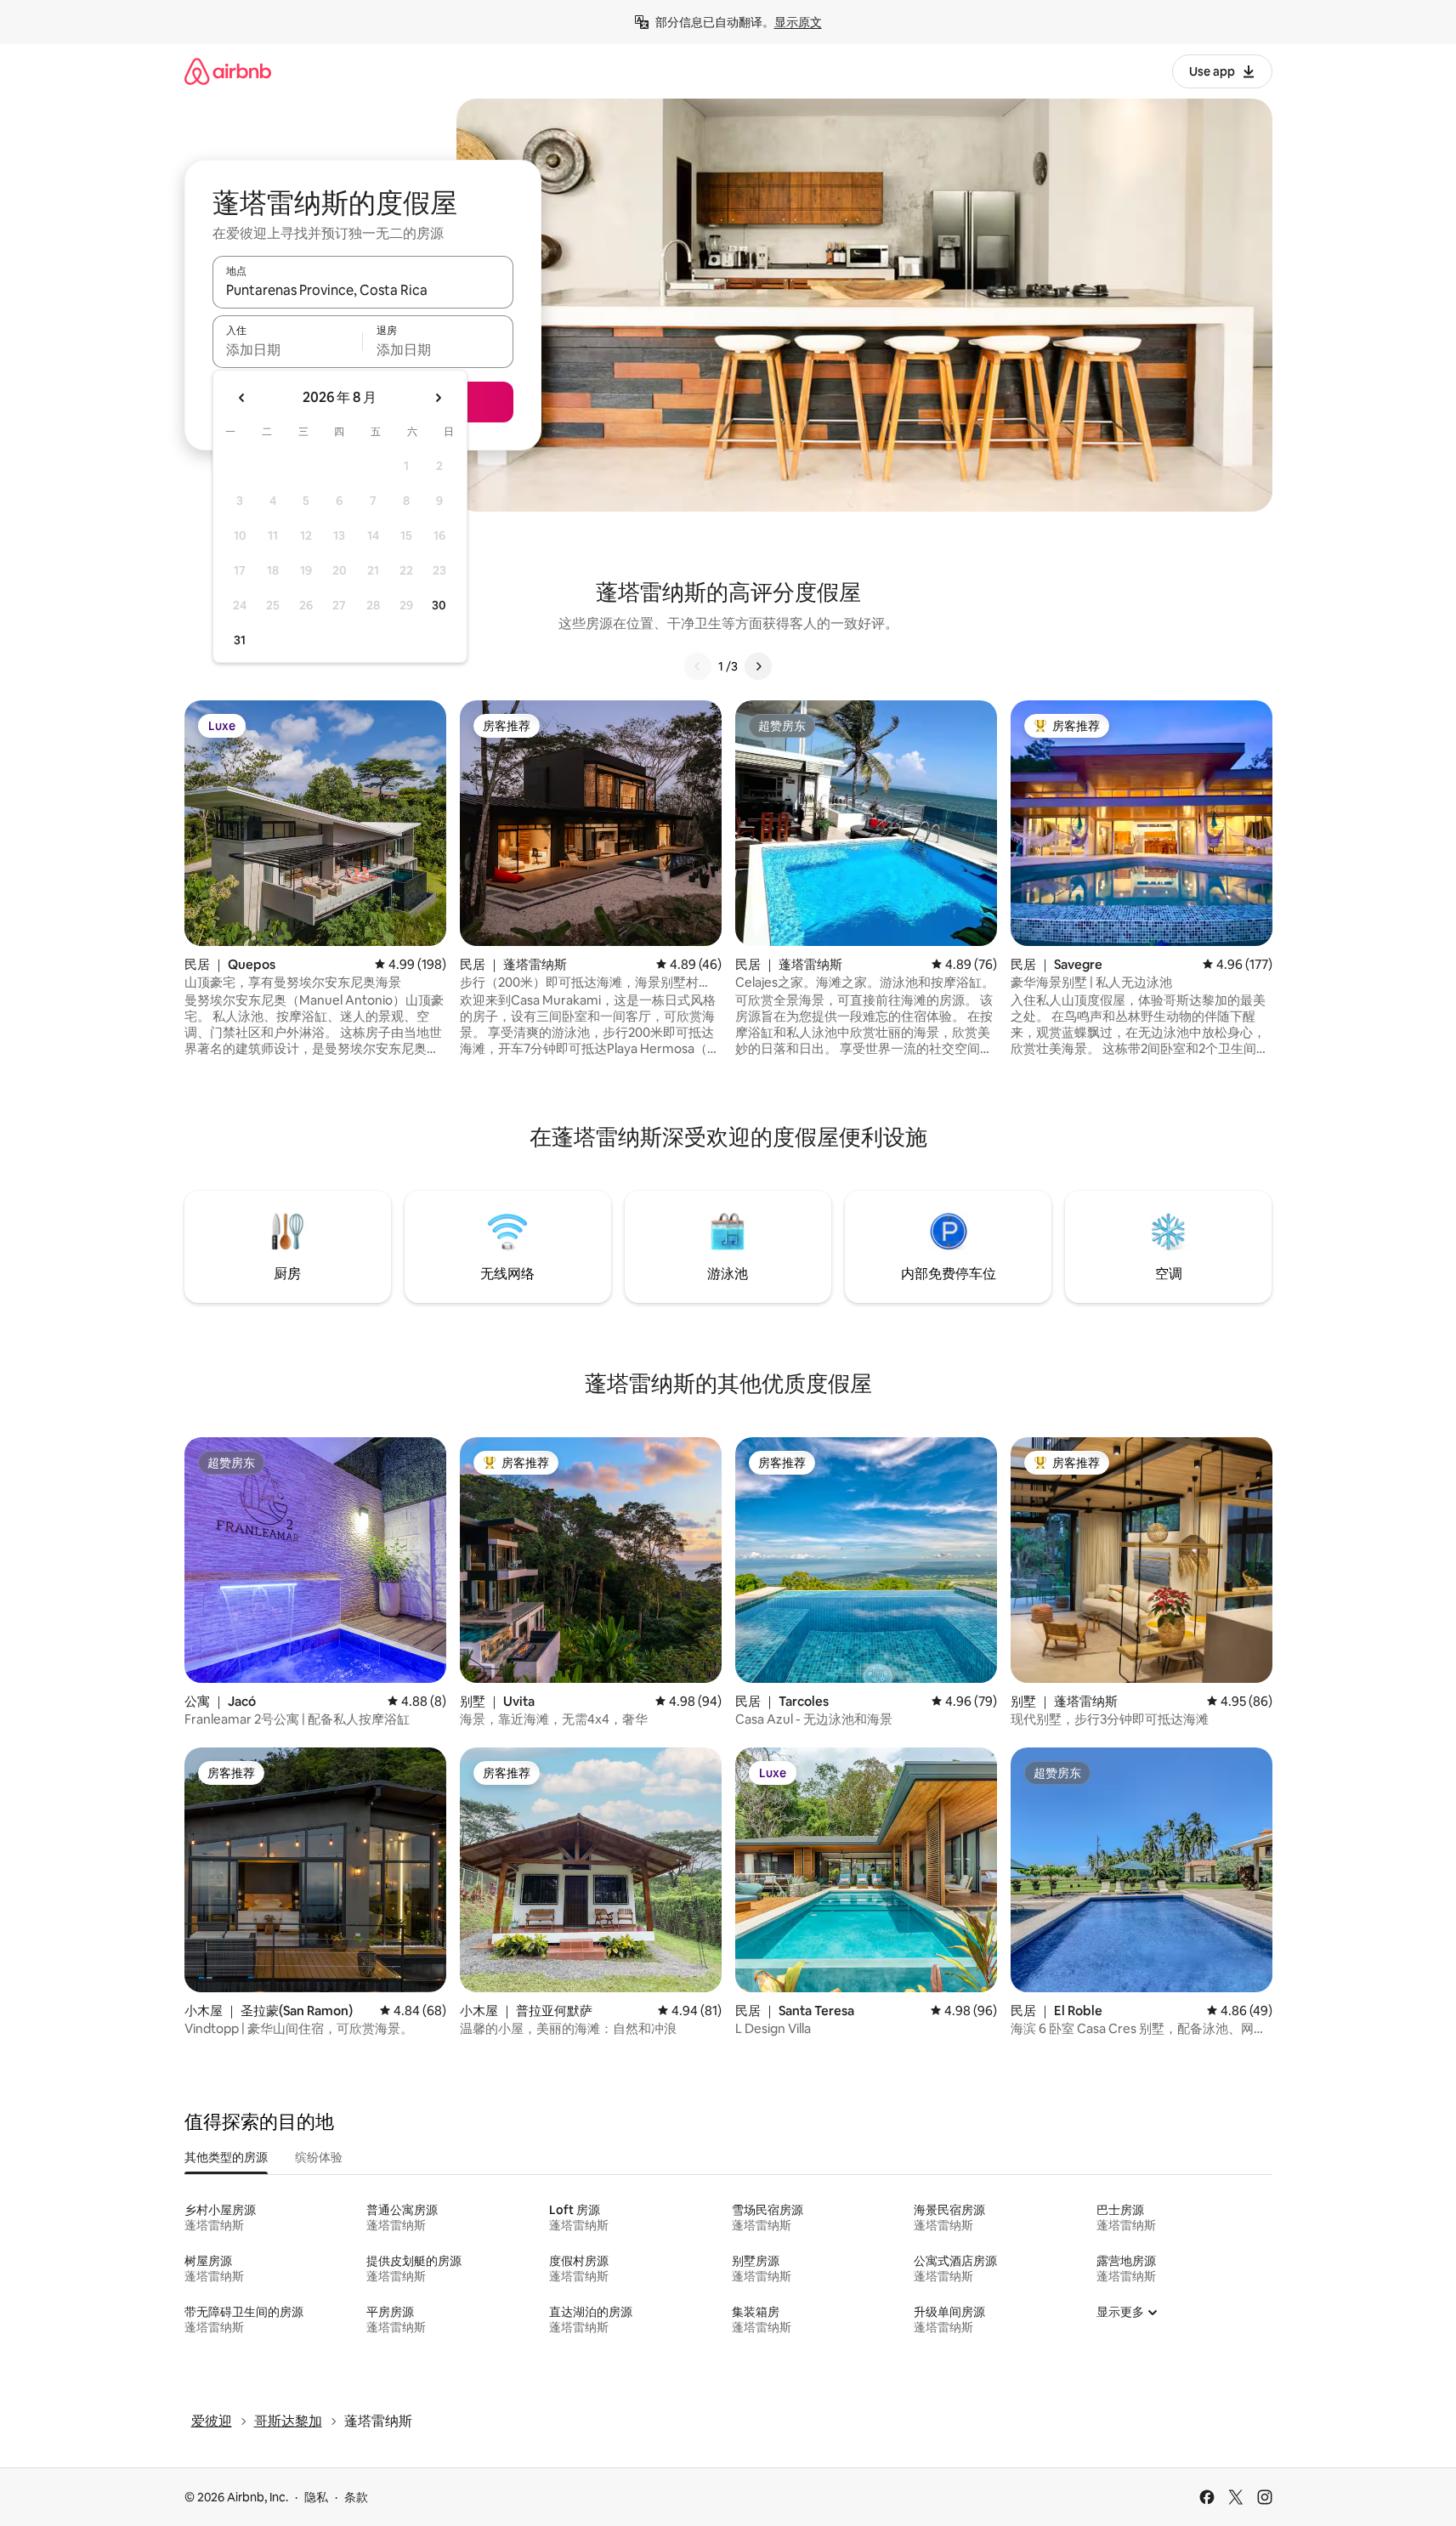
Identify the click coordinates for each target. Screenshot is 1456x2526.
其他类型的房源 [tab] (226, 2157)
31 (240, 640)
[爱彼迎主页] (228, 71)
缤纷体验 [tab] (319, 2157)
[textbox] (288, 349)
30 (439, 605)
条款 (356, 2497)
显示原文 (798, 22)
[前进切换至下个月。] (438, 398)
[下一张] (758, 666)
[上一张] (698, 666)
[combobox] (363, 290)
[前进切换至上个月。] (242, 398)
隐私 (316, 2497)
